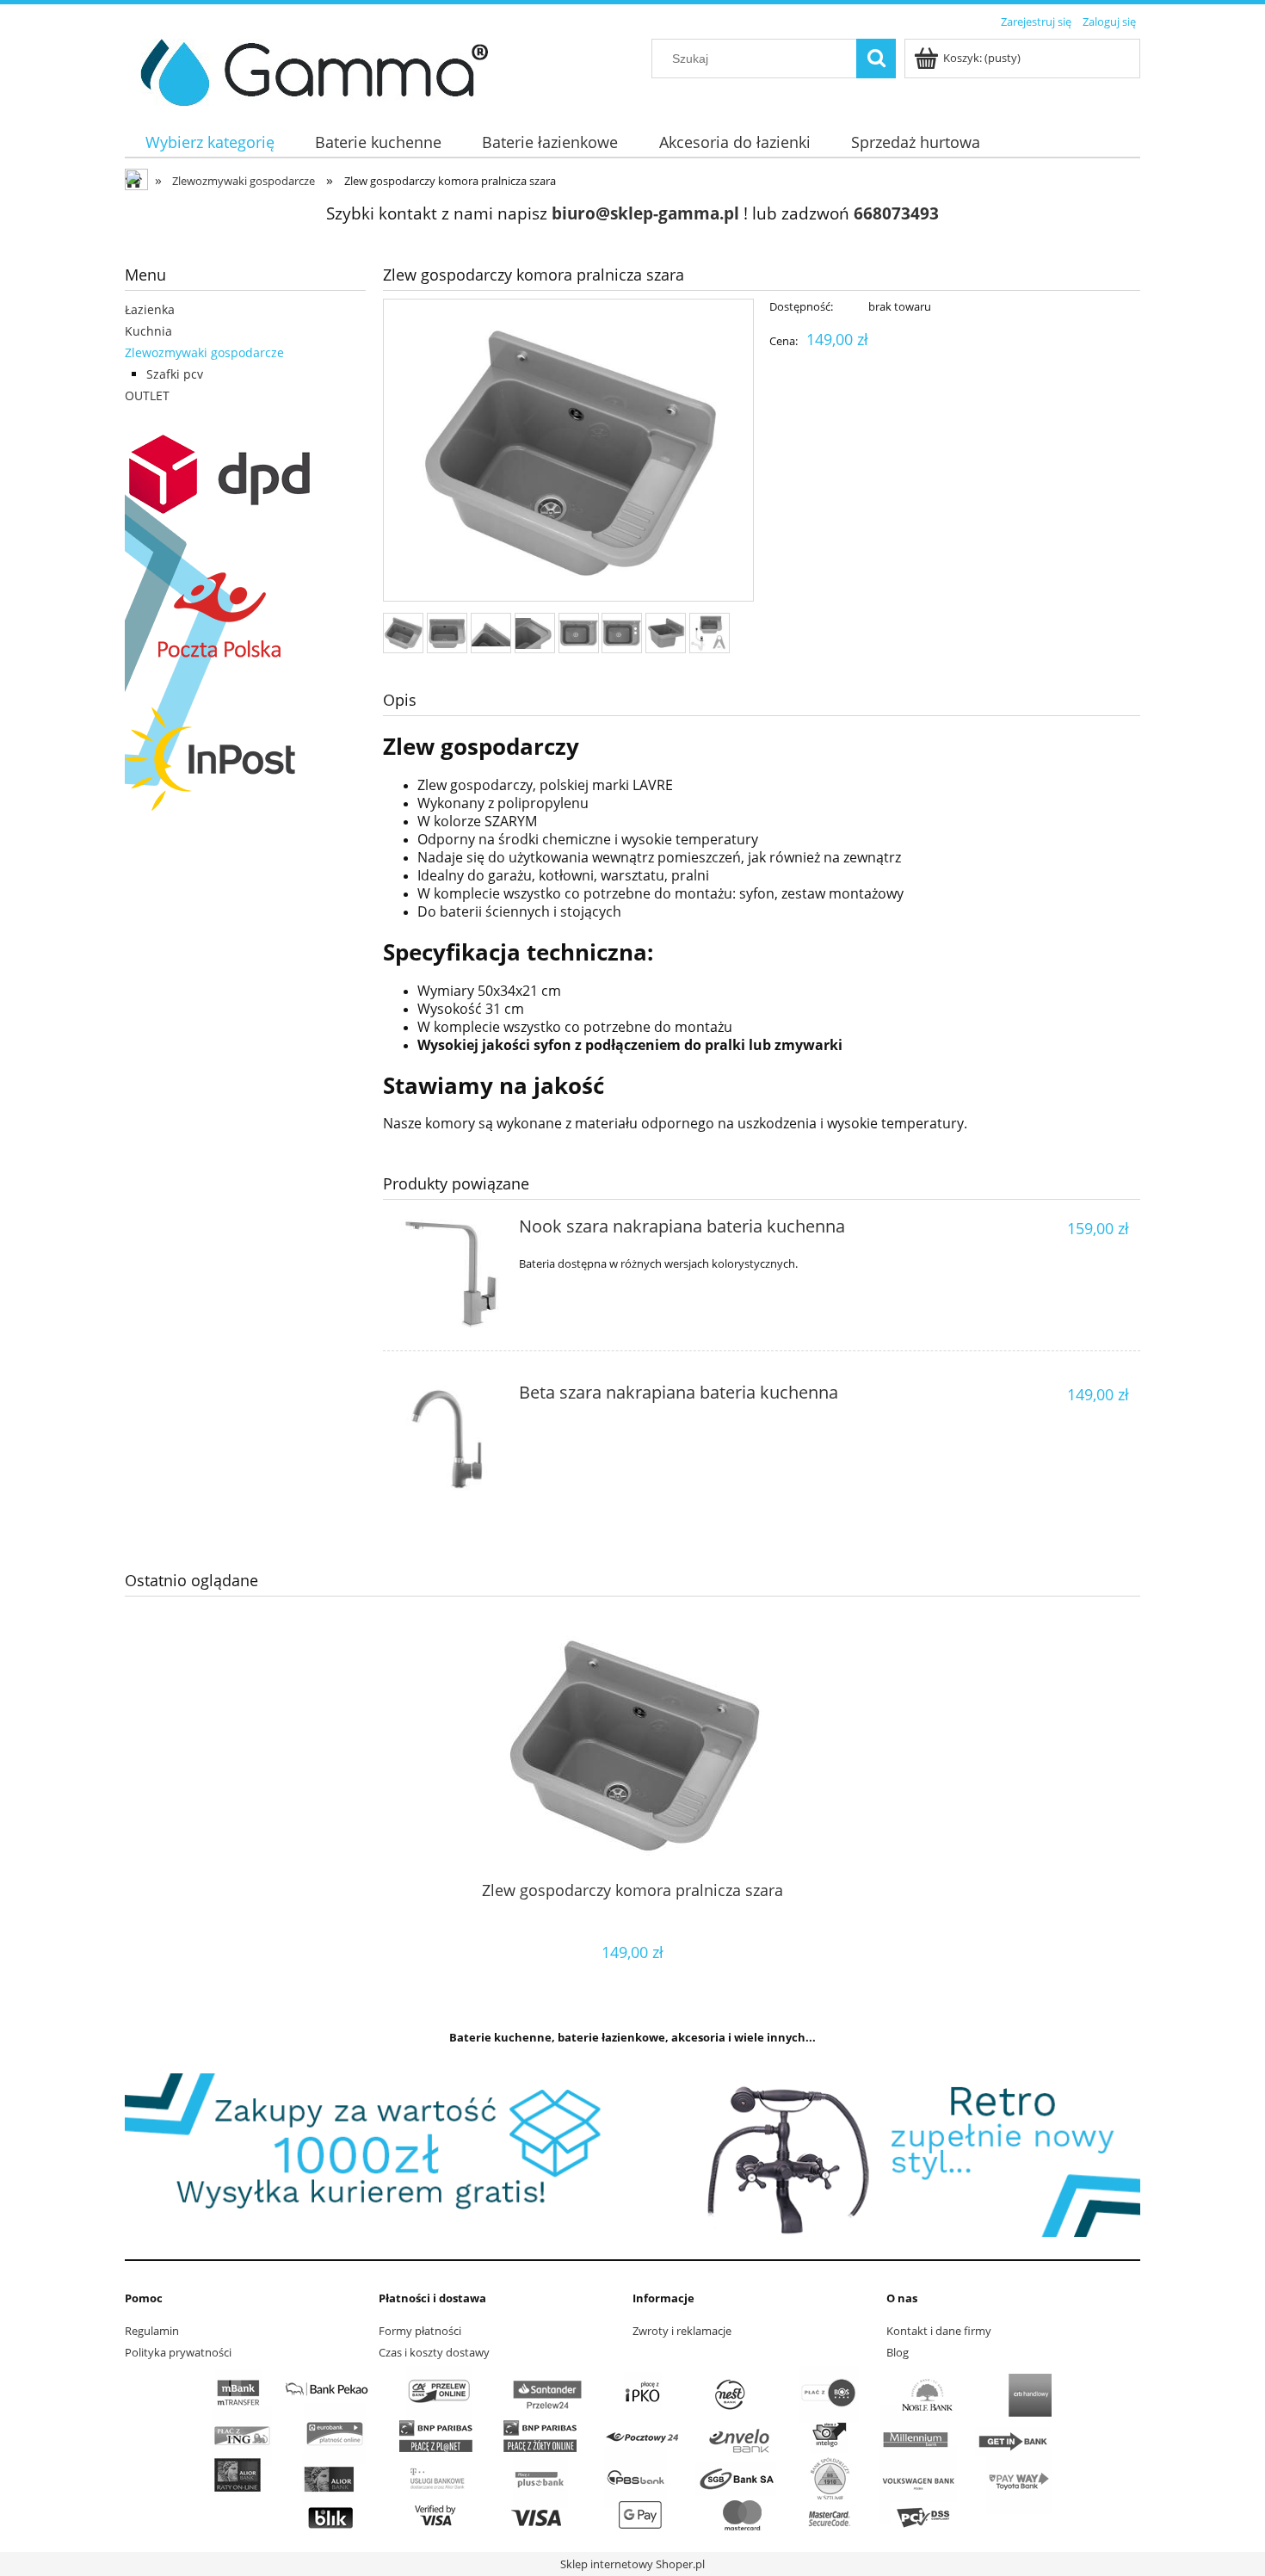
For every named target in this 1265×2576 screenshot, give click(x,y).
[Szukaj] (876, 59)
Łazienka (150, 309)
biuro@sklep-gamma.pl (645, 213)
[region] (632, 2155)
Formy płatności (420, 2331)
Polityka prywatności (178, 2352)
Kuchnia (148, 331)
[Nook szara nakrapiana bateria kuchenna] (449, 1273)
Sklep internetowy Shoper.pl (632, 2564)
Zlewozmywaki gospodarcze (204, 352)
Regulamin (152, 2331)
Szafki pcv (175, 374)
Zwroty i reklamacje (682, 2331)
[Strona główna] (308, 70)
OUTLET (147, 395)
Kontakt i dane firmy (939, 2331)
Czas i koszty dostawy (434, 2352)
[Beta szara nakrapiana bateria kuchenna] (449, 1439)
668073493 (896, 213)
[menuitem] (210, 142)
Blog (898, 2352)
